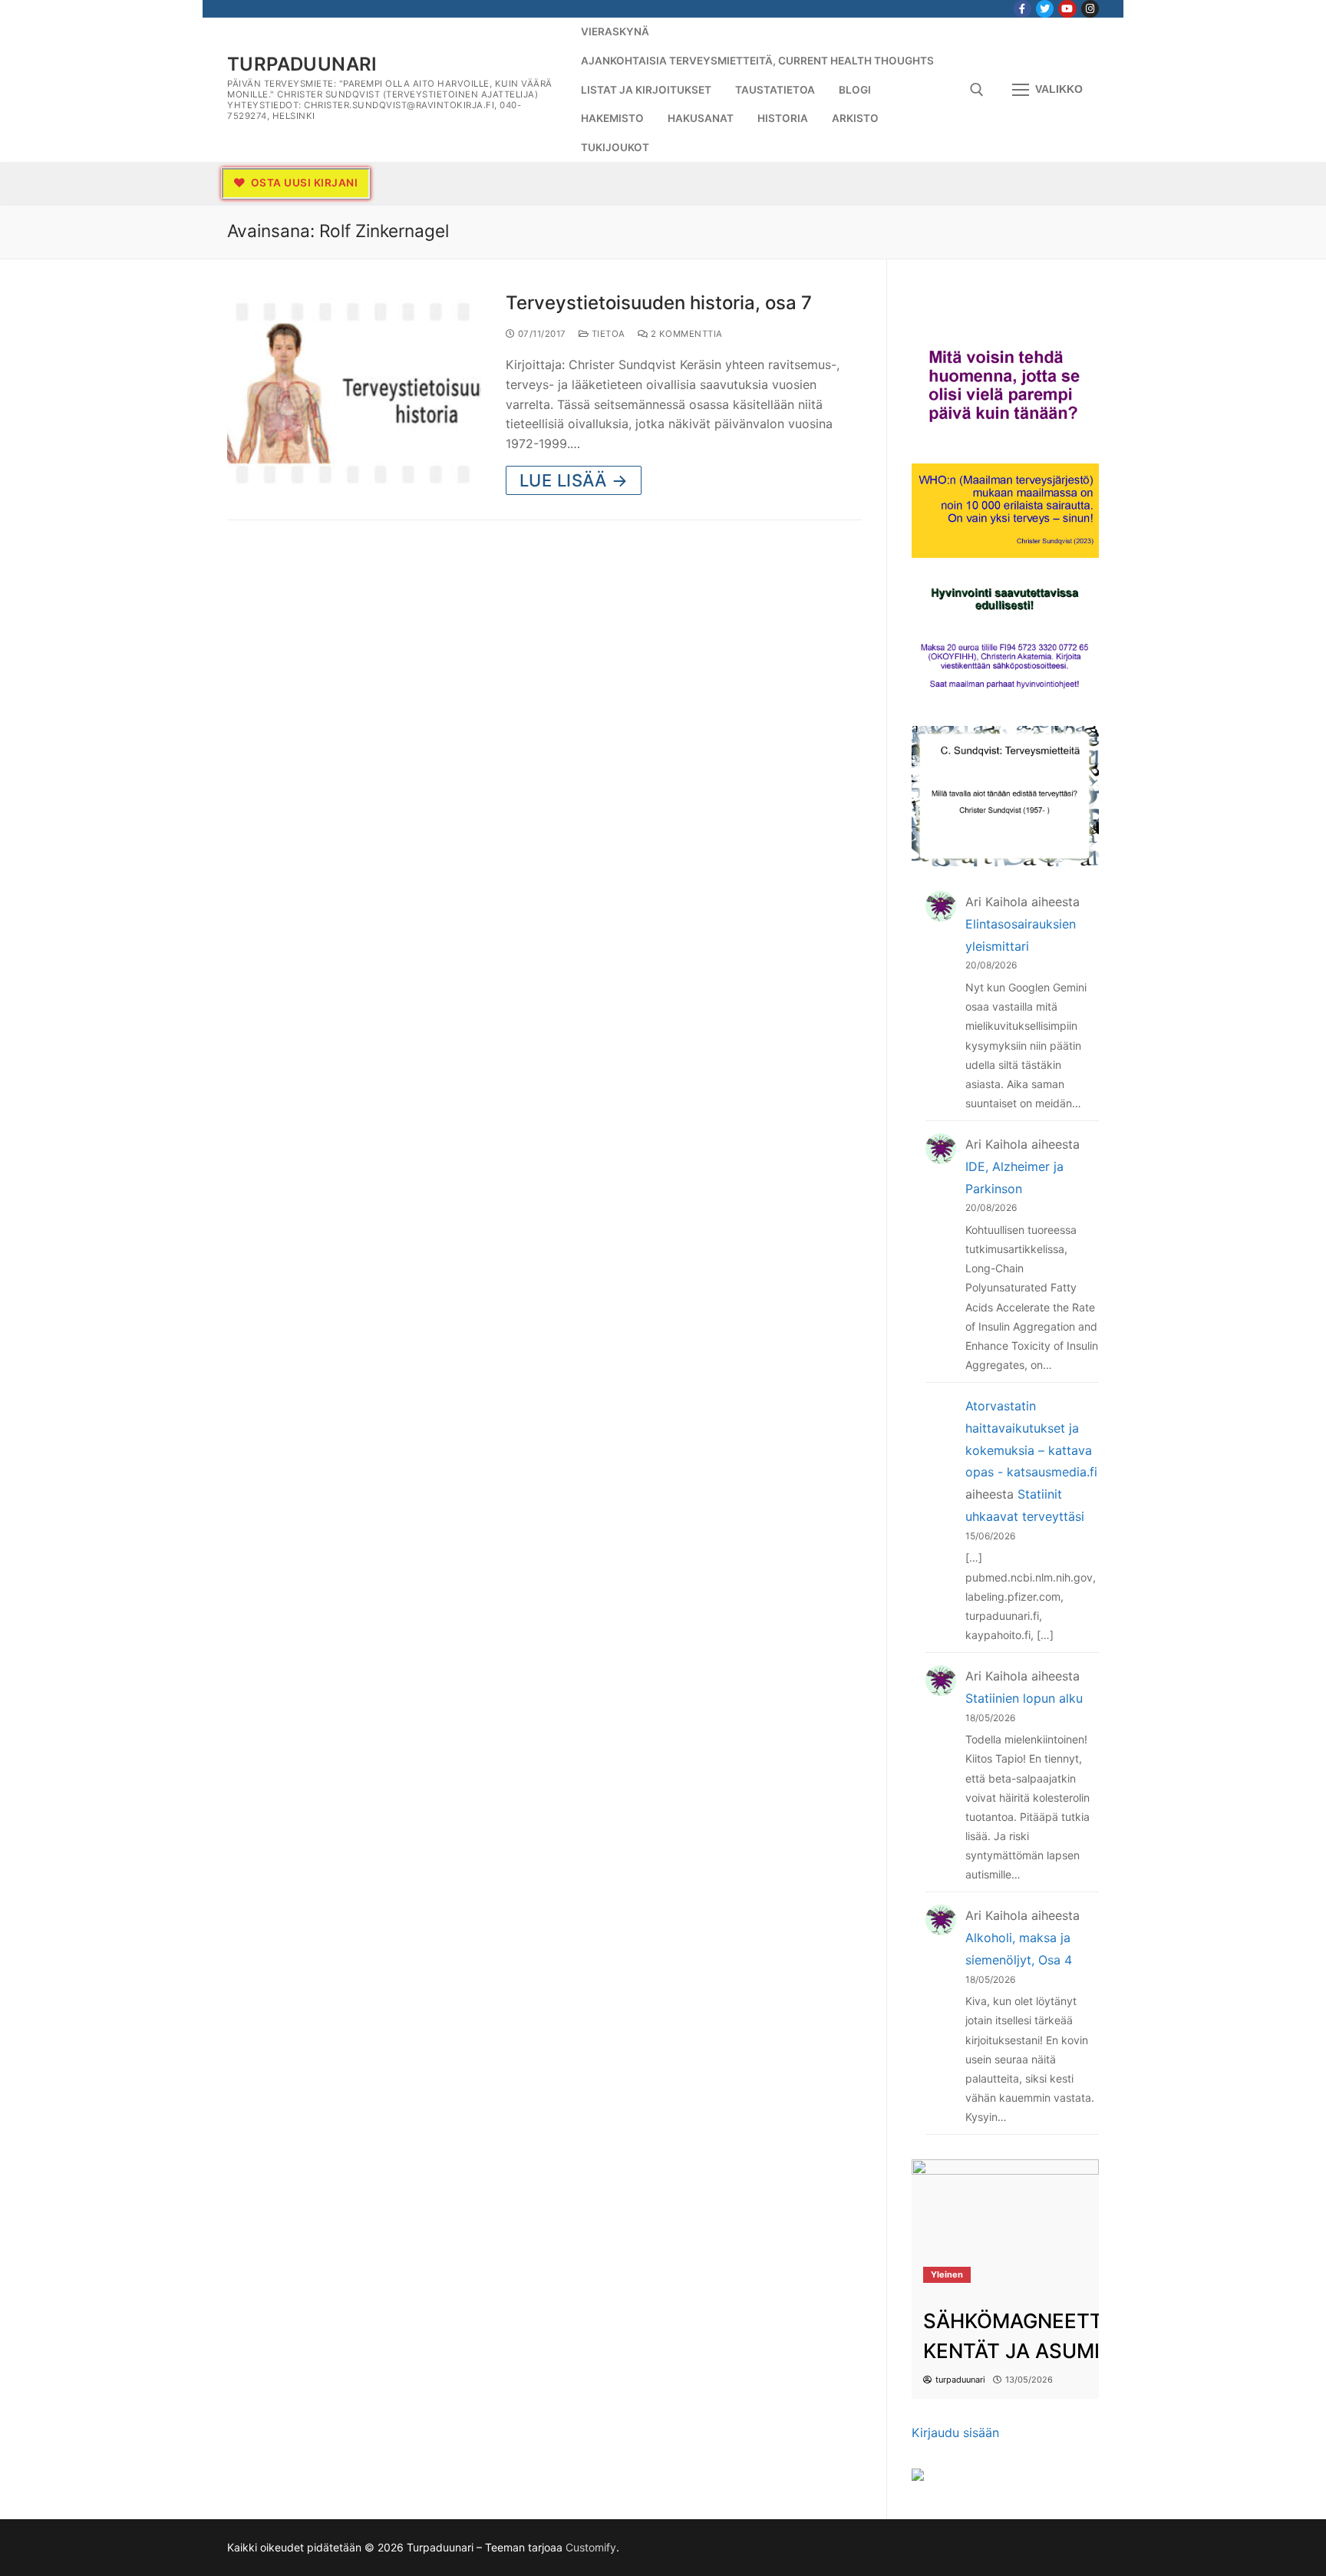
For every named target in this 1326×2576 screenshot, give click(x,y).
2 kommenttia (685, 334)
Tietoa (607, 334)
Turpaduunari (302, 64)
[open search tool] (977, 90)
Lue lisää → (574, 480)
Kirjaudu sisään (955, 2433)
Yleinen (947, 2274)
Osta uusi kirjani (303, 183)
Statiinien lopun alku (1024, 1698)
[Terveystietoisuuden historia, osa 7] (354, 393)
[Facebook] (1023, 9)
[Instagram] (1090, 9)
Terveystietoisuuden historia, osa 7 (659, 303)
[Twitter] (1045, 9)
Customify (591, 2547)
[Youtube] (1067, 9)
